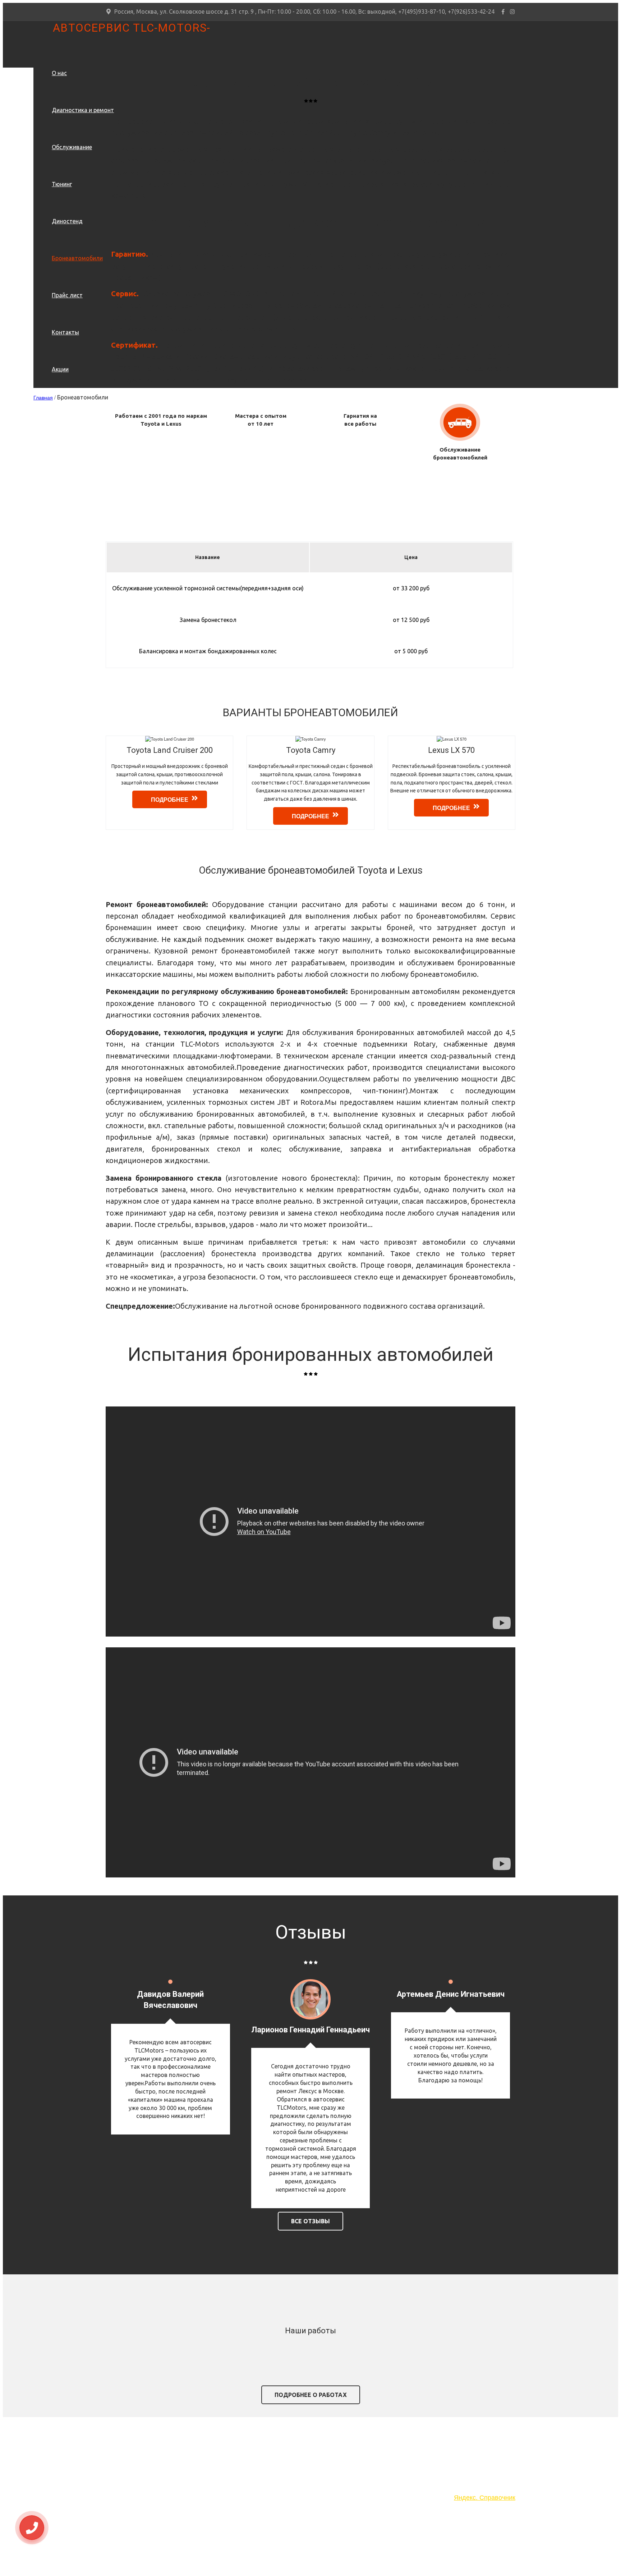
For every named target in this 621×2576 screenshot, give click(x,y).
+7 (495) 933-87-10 (153, 2459)
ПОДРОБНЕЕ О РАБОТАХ (311, 2395)
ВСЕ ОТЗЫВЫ (310, 2221)
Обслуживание (72, 147)
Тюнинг (62, 184)
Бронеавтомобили (77, 258)
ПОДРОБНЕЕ (170, 799)
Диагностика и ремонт (83, 110)
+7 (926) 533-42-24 (153, 2471)
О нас (59, 73)
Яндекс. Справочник (485, 2497)
